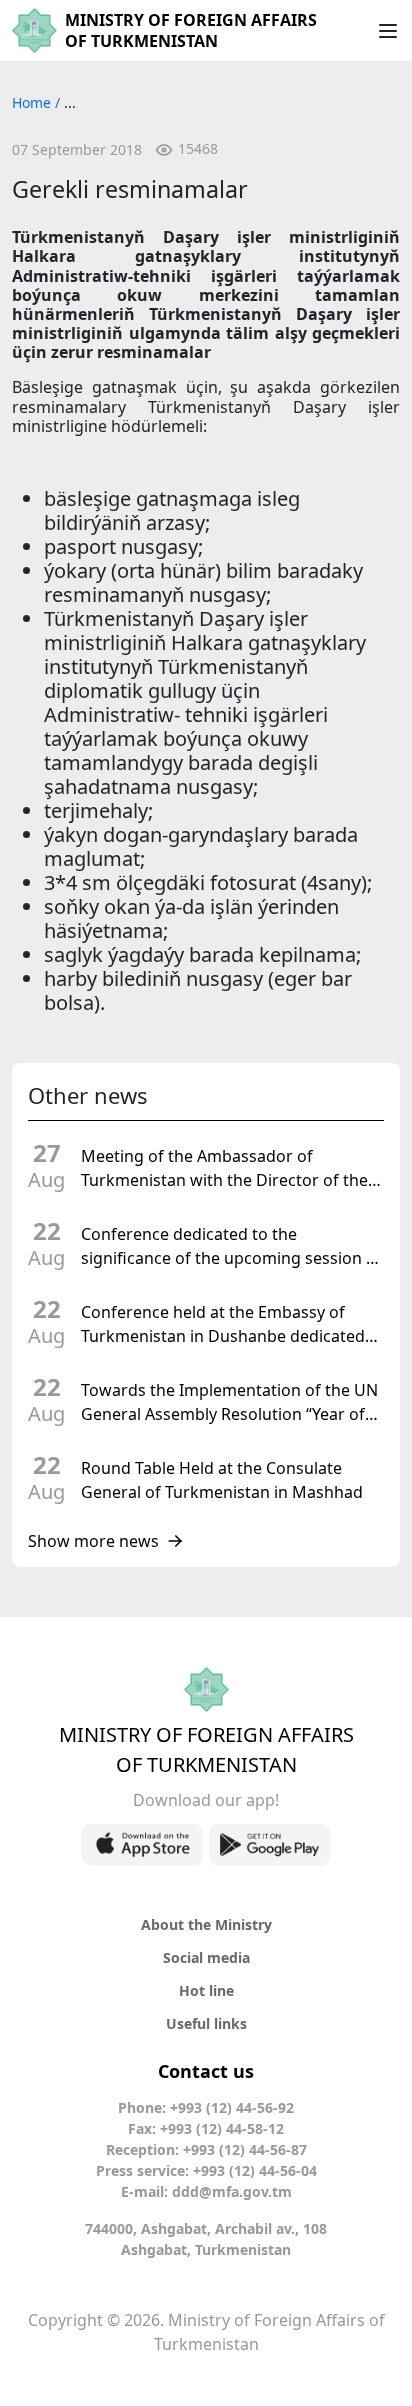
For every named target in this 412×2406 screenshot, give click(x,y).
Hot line (206, 1990)
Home (33, 102)
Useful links (206, 2023)
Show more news (93, 1541)
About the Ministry (206, 1924)
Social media (206, 1957)
